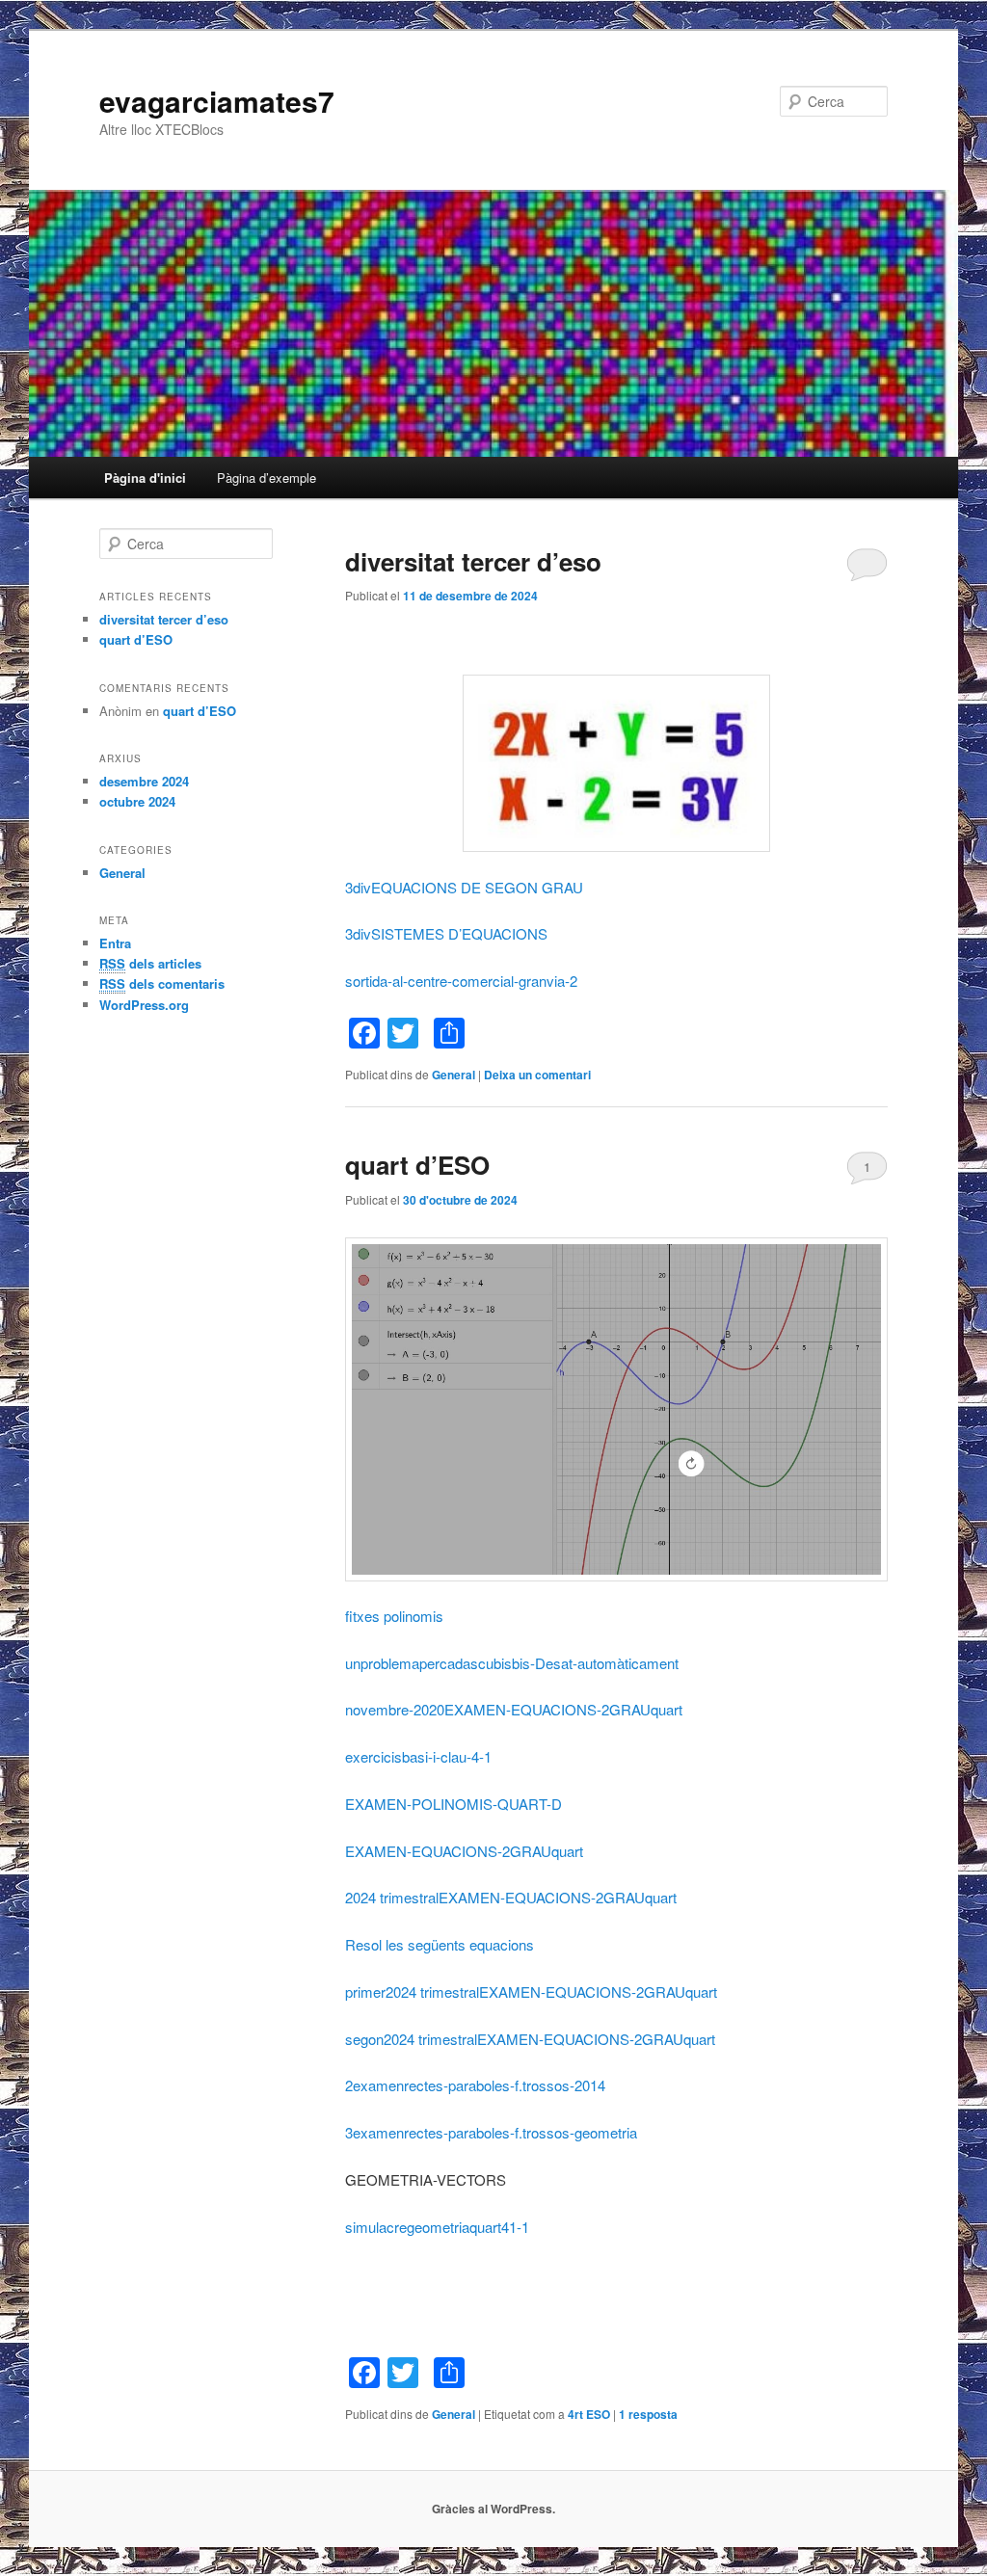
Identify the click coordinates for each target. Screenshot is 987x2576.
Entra (115, 943)
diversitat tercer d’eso (473, 561)
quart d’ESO (417, 1165)
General (453, 1075)
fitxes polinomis (394, 1616)
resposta (648, 2414)
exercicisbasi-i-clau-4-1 (418, 1756)
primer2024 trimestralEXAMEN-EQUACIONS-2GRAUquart (531, 1992)
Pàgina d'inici (145, 478)
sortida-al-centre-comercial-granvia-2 (461, 981)
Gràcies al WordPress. (493, 2509)
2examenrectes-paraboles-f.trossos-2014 (475, 2085)
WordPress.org (144, 1005)
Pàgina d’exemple (267, 478)
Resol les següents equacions (440, 1944)
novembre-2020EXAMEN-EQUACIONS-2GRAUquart (514, 1709)
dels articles (150, 963)
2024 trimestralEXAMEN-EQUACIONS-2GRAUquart (511, 1897)
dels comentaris (162, 983)
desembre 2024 (144, 781)
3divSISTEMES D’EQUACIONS (446, 933)
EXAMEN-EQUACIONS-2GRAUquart (464, 1851)
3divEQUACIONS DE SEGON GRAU (464, 887)
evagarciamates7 (217, 101)
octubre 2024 (137, 801)
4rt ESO (589, 2414)
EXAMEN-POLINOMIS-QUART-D (453, 1804)
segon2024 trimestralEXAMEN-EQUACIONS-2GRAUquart (530, 2039)
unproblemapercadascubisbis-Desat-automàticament (512, 1663)
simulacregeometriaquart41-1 (437, 2227)
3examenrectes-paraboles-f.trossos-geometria (491, 2132)
